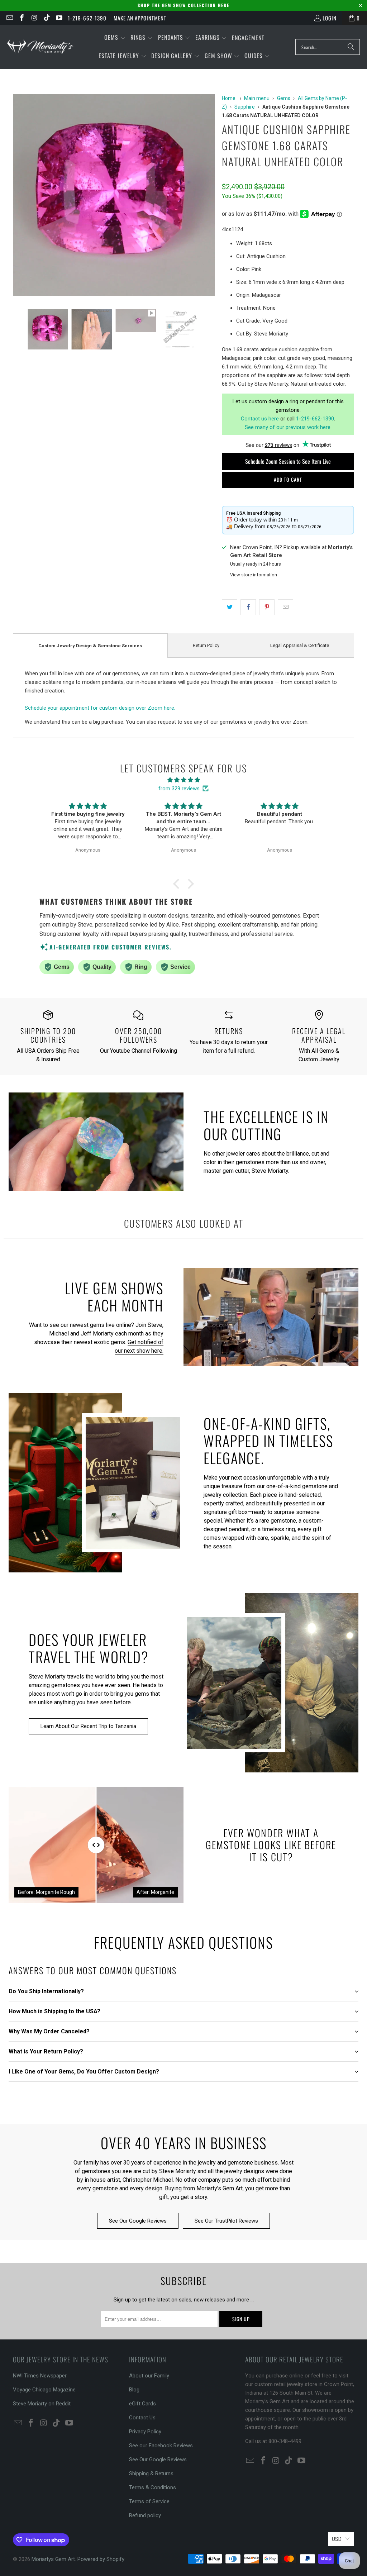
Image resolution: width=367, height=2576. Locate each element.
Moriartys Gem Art (53, 2559)
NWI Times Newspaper (40, 2376)
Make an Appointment (140, 18)
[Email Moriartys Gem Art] (9, 18)
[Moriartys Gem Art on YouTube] (59, 18)
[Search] (351, 47)
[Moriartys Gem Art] (40, 47)
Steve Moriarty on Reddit (42, 2404)
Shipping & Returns (151, 2473)
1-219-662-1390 (87, 18)
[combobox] (328, 47)
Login (330, 18)
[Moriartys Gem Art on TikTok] (46, 18)
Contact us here (260, 419)
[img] (183, 780)
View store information (254, 575)
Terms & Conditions (152, 2487)
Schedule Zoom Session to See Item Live (288, 461)
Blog (134, 2390)
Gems (284, 98)
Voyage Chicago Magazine (44, 2390)
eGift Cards (142, 2404)
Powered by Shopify (101, 2559)
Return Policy (206, 645)
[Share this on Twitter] (230, 607)
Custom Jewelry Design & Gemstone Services (90, 646)
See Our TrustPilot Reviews (226, 2221)
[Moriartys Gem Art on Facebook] (22, 18)
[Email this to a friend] (285, 607)
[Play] (114, 196)
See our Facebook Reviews (161, 2446)
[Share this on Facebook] (248, 607)
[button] (115, 38)
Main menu (257, 98)
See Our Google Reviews (138, 2221)
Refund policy (145, 2515)
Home (229, 98)
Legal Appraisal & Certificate (300, 645)
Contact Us (142, 2418)
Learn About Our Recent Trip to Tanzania (88, 1726)
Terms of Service (149, 2501)
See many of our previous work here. (288, 427)
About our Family (149, 2376)
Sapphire (245, 107)
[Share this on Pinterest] (267, 607)
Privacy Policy (145, 2432)
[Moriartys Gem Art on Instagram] (34, 18)
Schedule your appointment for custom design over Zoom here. (100, 708)
